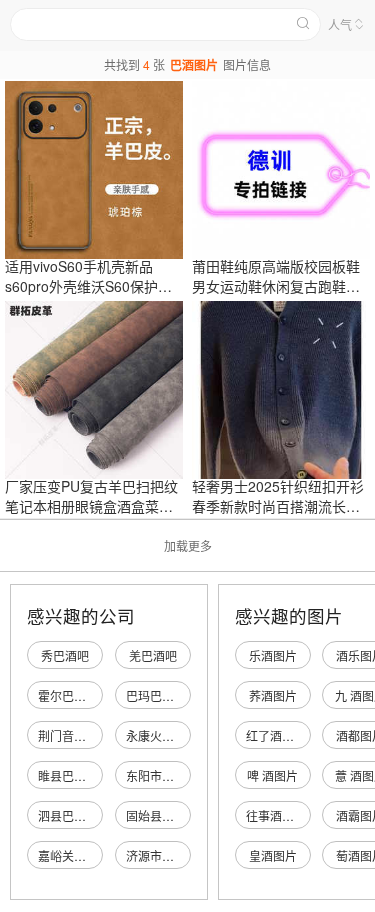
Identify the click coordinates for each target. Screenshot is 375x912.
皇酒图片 (273, 855)
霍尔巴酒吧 (68, 695)
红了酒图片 (276, 735)
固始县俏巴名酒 (168, 815)
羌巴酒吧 (153, 655)
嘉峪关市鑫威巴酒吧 (92, 855)
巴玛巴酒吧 (156, 695)
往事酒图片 (276, 815)
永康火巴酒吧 (162, 735)
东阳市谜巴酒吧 (168, 775)
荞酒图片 (273, 695)
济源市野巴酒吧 (168, 855)
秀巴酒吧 (65, 655)
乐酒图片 (273, 655)
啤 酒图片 (272, 775)
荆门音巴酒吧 (74, 735)
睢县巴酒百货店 (80, 775)
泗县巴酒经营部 (80, 815)
